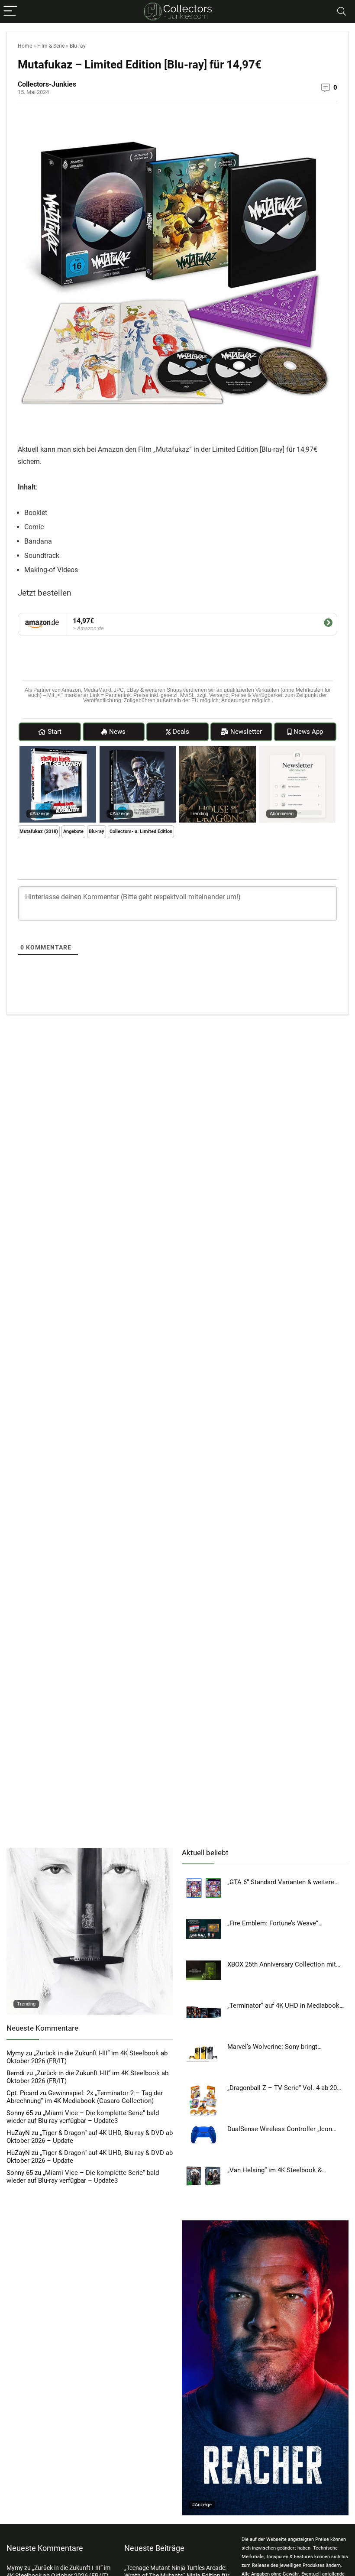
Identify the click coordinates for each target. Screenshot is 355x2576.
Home (25, 46)
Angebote (73, 831)
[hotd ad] (218, 750)
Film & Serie (51, 46)
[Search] (342, 11)
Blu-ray (78, 46)
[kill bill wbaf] (90, 1852)
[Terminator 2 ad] (138, 750)
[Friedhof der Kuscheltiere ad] (58, 750)
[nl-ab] (298, 750)
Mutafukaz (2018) (39, 831)
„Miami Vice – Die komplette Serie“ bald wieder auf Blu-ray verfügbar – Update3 (83, 2117)
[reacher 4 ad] (265, 2224)
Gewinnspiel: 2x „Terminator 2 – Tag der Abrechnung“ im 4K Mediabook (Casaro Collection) (85, 2097)
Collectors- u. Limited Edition (141, 831)
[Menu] (10, 11)
